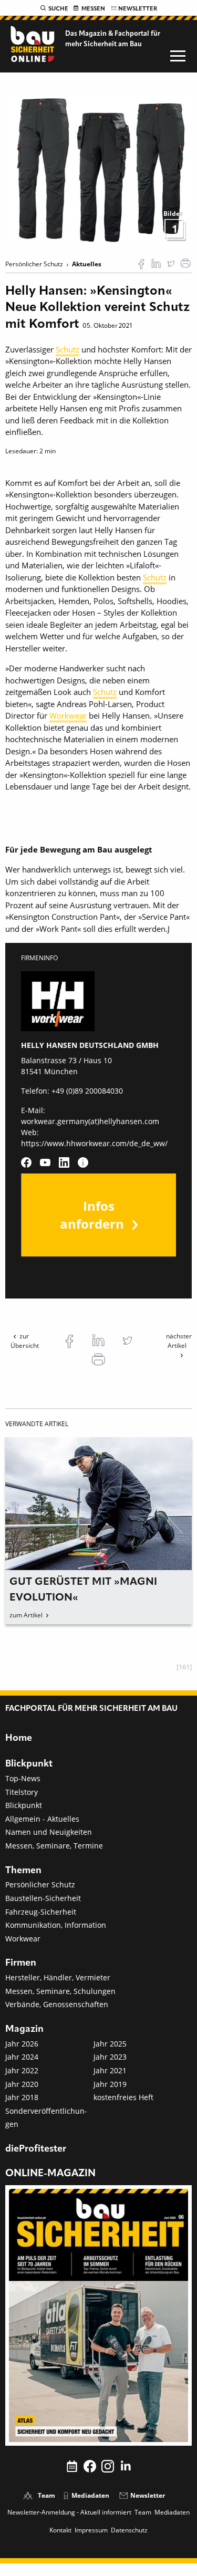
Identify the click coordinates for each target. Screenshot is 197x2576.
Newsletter (138, 9)
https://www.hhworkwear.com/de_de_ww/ (94, 1143)
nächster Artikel (179, 1341)
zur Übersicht (25, 1341)
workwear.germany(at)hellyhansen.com (90, 1121)
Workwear (68, 715)
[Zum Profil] (83, 1162)
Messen (93, 9)
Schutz (68, 349)
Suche (58, 9)
